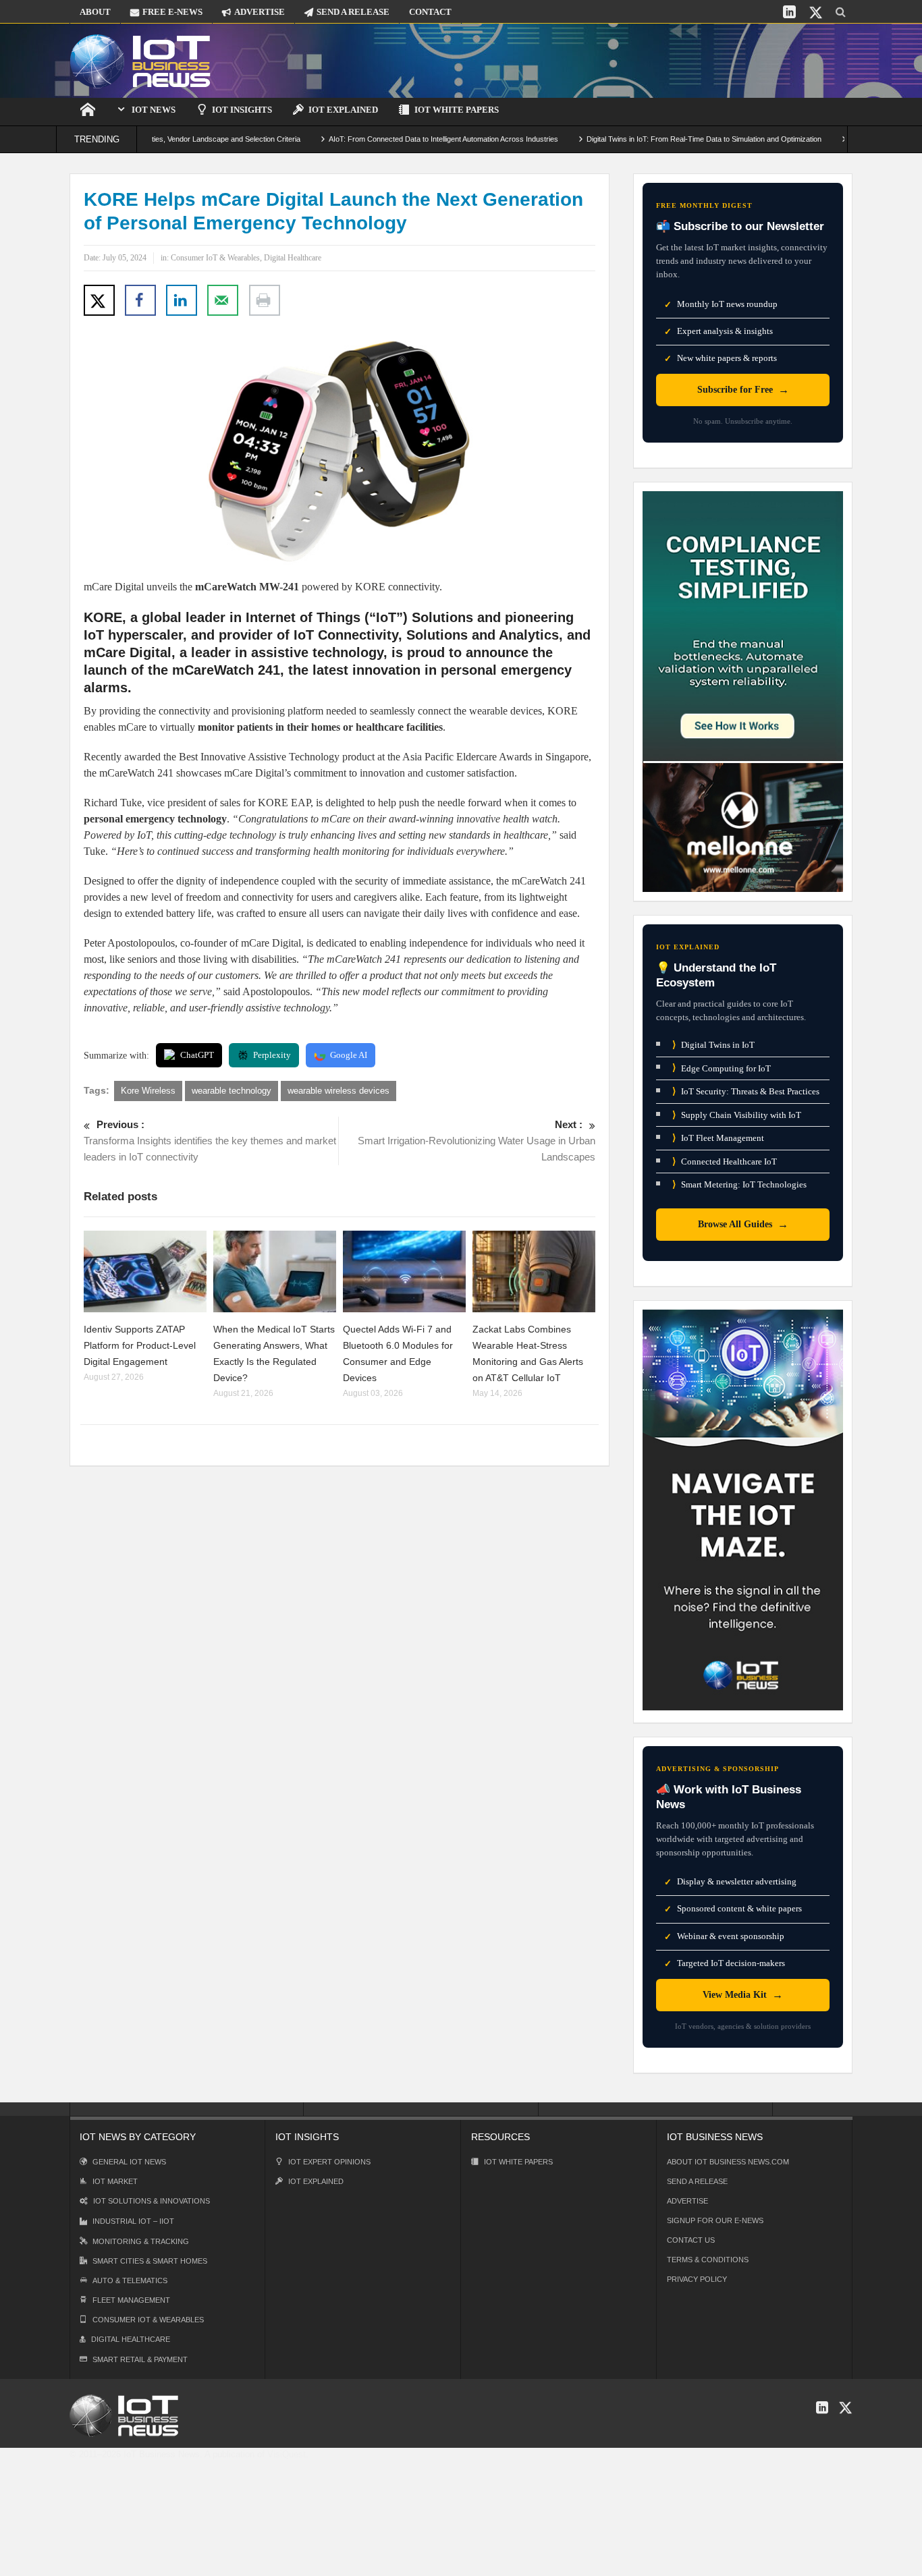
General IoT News (129, 2162)
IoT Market (115, 2181)
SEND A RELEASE (353, 12)
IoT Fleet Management (718, 1138)
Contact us (691, 2240)
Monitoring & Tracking (141, 2241)
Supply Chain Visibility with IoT (737, 1115)
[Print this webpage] (265, 300)
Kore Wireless (148, 1091)
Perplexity (272, 1055)
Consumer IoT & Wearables (215, 258)
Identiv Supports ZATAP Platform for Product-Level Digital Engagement (140, 1345)
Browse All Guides (743, 1224)
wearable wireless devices (338, 1091)
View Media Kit (743, 1995)
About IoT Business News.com (728, 2162)
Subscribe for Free (743, 390)
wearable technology (232, 1091)
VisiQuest (287, 2454)
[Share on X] (99, 300)
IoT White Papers (457, 110)
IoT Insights (242, 110)
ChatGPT (197, 1055)
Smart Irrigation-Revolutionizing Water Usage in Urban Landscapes (477, 1141)
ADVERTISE (260, 12)
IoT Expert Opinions (329, 2162)
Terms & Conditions (708, 2260)
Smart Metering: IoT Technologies (739, 1184)
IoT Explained (343, 110)
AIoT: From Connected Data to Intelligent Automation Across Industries (389, 139)
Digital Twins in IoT (713, 1045)
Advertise (687, 2201)
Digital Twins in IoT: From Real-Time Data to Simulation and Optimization (650, 139)
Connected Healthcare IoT (725, 1161)
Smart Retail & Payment (140, 2359)
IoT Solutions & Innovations (152, 2201)
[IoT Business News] (140, 60)
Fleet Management (131, 2300)
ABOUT (95, 12)
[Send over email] (223, 300)
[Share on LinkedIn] (182, 300)
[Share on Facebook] (140, 300)
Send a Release (697, 2181)
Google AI (349, 1055)
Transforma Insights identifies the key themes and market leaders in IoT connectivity (210, 1141)
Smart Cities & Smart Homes (150, 2261)
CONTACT (430, 12)
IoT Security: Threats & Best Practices (746, 1091)
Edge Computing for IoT (722, 1068)
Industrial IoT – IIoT (133, 2221)
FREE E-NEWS (172, 12)
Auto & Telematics (130, 2280)
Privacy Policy (697, 2279)
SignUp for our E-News (715, 2220)
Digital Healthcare (293, 258)
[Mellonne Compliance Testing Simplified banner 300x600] (743, 691)
